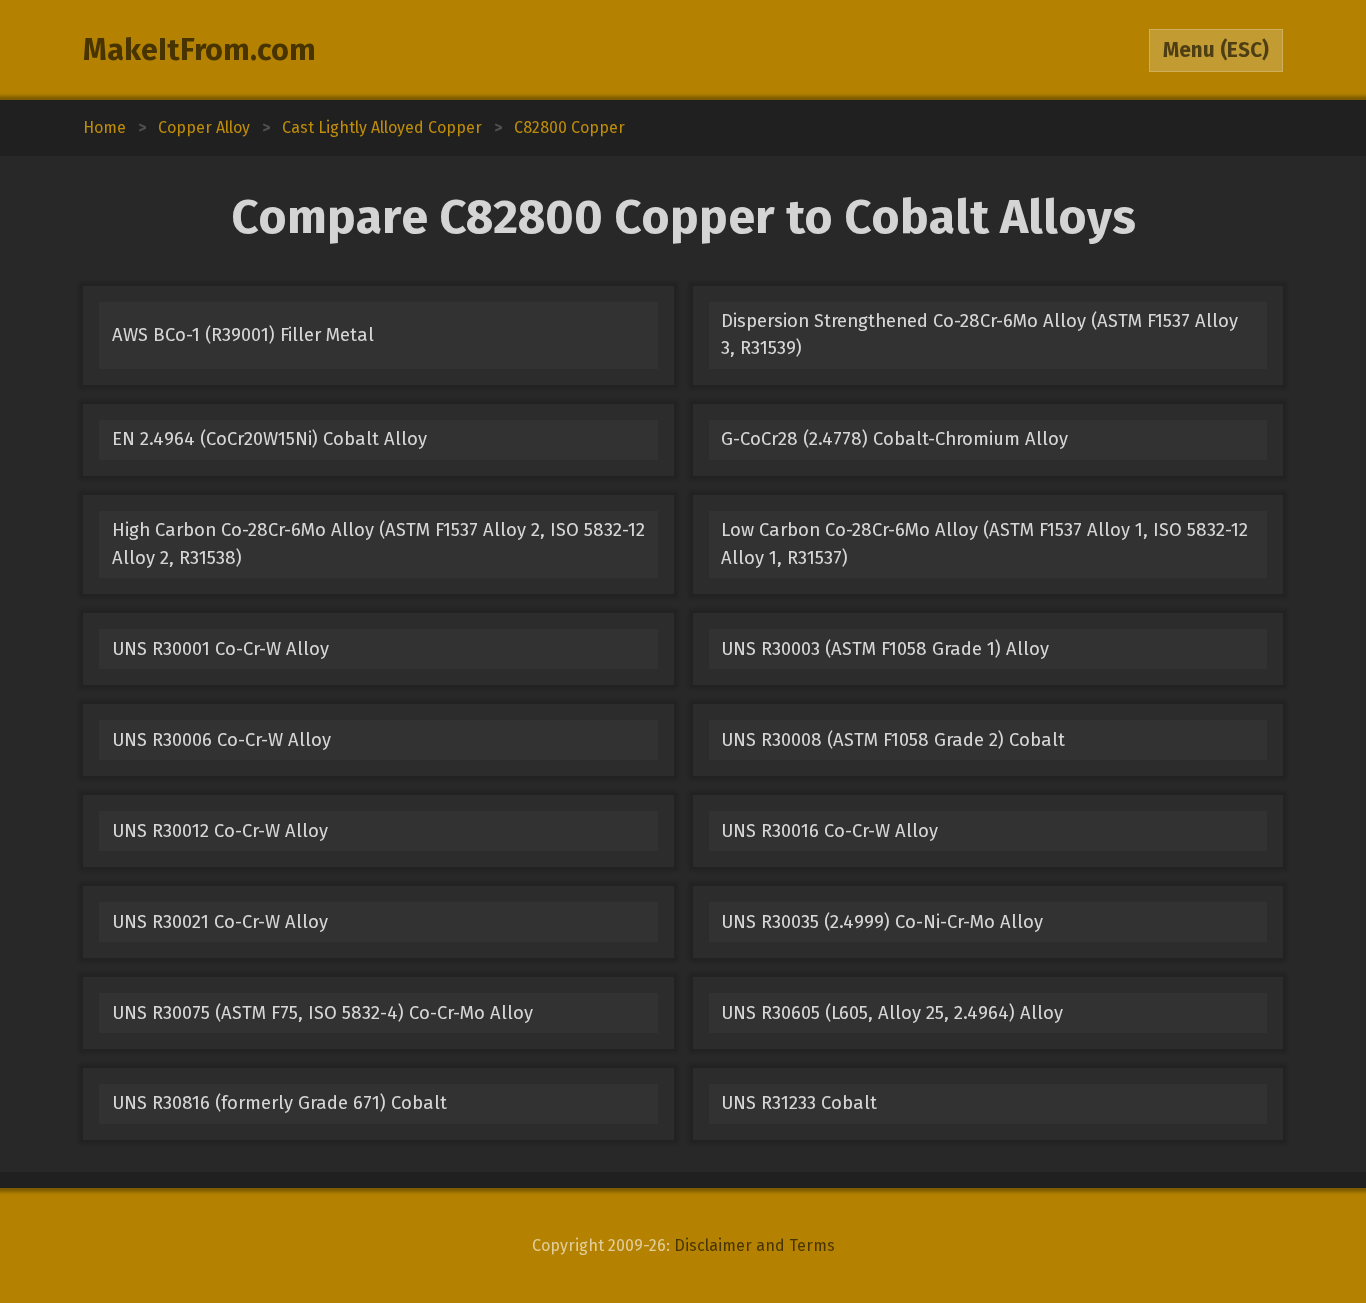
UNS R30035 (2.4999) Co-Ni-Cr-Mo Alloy (882, 922)
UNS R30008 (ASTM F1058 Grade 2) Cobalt (893, 740)
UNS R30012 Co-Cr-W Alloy (220, 831)
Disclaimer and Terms (754, 1245)
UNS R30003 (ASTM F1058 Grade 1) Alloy (885, 649)
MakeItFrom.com (199, 50)
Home (104, 127)
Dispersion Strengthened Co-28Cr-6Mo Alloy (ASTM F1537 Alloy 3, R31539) (979, 334)
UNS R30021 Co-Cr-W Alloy (220, 922)
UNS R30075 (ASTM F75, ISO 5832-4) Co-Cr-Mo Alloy (322, 1013)
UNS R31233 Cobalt (799, 1103)
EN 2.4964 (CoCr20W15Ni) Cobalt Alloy (269, 439)
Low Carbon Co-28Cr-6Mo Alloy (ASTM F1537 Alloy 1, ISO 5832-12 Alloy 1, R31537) (984, 543)
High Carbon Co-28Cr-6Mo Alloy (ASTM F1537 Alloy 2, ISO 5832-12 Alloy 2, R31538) (378, 543)
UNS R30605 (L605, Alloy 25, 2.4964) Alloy (892, 1013)
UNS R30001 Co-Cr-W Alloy (220, 649)
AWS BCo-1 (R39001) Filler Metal (243, 335)
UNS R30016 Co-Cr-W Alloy (829, 831)
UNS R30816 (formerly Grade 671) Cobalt (279, 1103)
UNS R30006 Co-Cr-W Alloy (221, 740)
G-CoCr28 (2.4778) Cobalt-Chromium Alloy (894, 439)
